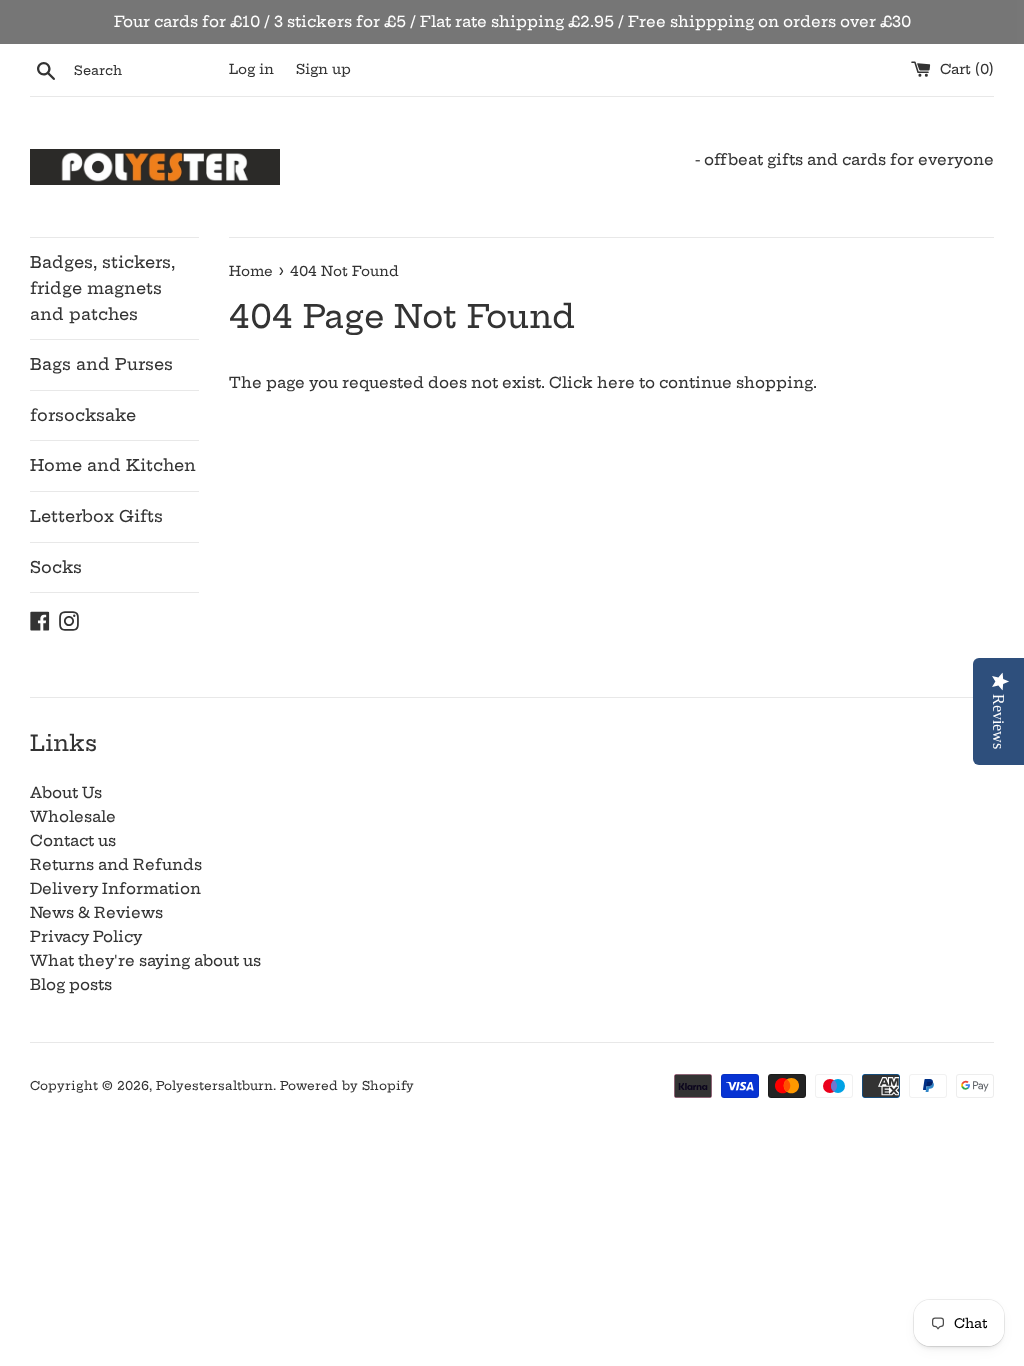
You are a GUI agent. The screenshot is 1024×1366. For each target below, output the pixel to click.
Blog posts (71, 984)
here (616, 382)
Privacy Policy (86, 936)
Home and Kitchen (113, 465)
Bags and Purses (101, 364)
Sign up (323, 69)
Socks (56, 567)
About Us (66, 792)
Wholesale (73, 816)
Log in (251, 69)
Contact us (73, 840)
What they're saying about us (145, 960)
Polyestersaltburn (214, 1085)
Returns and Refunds (116, 864)
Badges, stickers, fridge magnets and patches (102, 287)
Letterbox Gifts (96, 516)
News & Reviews (96, 912)
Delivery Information (115, 888)
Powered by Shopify (347, 1085)
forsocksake (83, 415)
